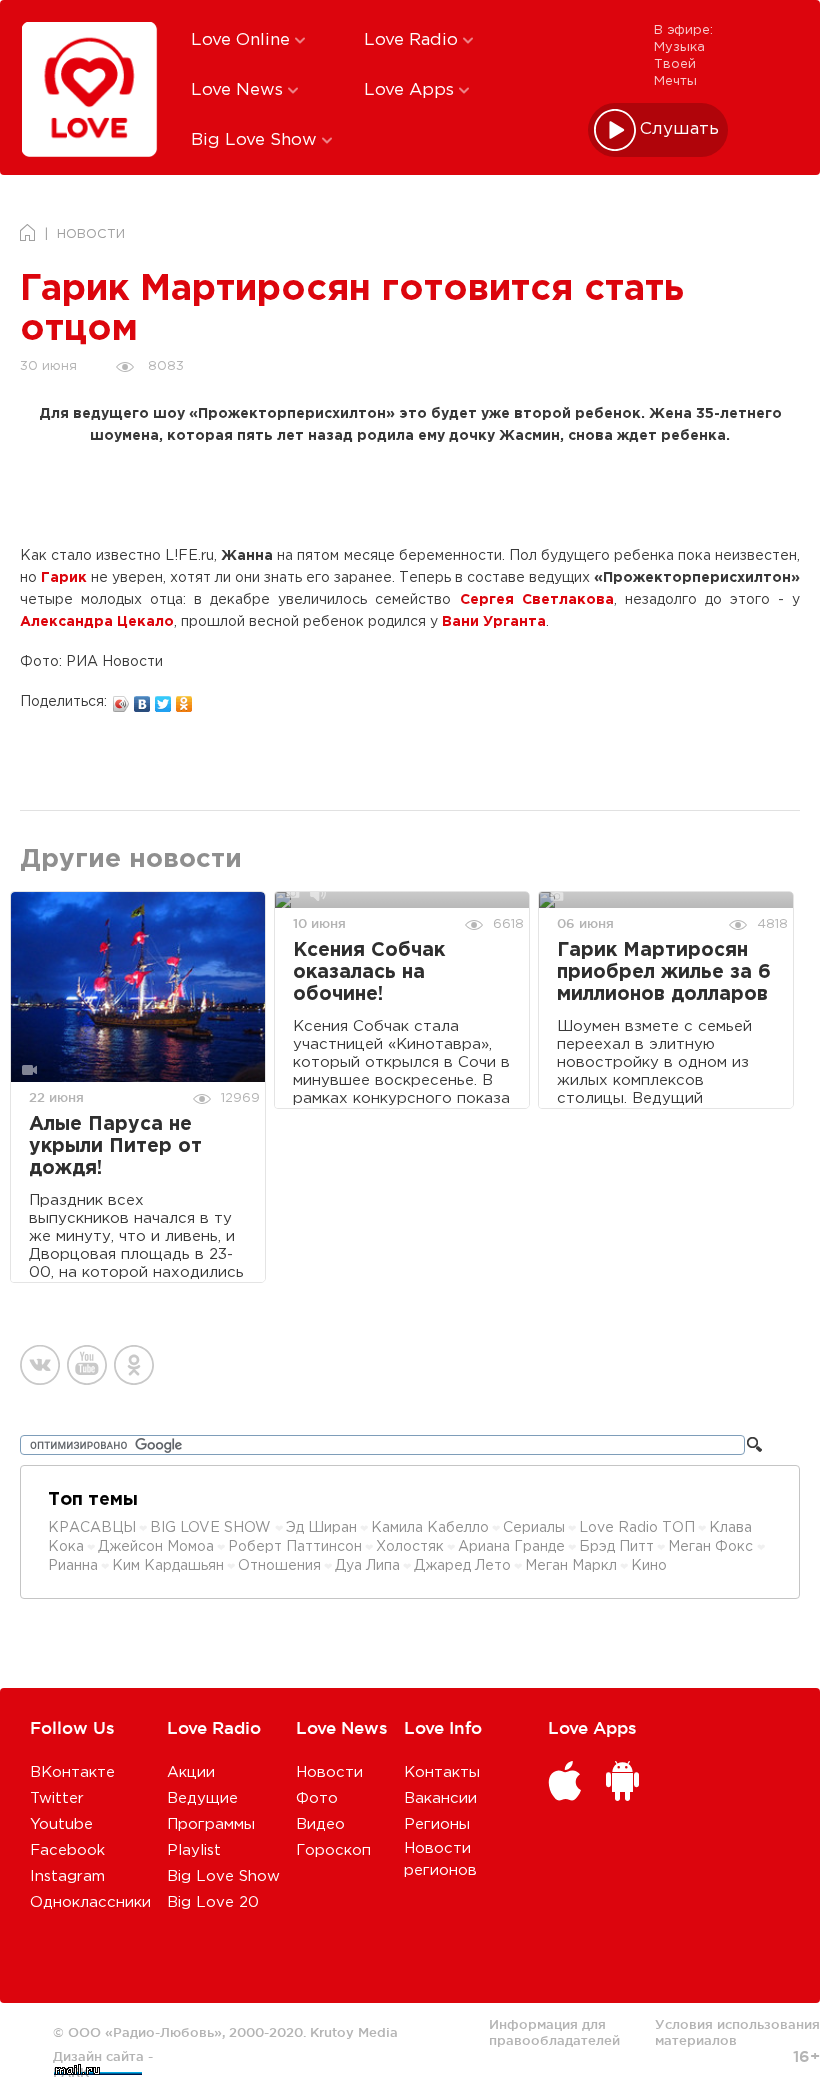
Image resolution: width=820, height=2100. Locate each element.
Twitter (57, 1798)
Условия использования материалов (737, 2032)
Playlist (194, 1850)
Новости (329, 1772)
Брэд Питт (616, 1547)
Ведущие (202, 1798)
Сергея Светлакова (537, 600)
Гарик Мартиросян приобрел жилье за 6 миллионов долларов (664, 972)
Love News (239, 90)
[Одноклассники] (184, 699)
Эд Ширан (321, 1528)
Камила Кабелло (430, 1528)
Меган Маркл (571, 1566)
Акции (191, 1772)
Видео (320, 1824)
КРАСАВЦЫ (92, 1528)
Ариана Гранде (511, 1547)
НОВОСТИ (91, 234)
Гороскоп (333, 1850)
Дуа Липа (367, 1566)
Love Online (243, 40)
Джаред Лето (462, 1566)
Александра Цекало (97, 622)
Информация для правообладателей (554, 2032)
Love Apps (411, 90)
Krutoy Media (354, 2032)
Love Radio (413, 40)
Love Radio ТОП (637, 1528)
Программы (211, 1824)
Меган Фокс (712, 1547)
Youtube (61, 1824)
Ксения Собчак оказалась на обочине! (369, 972)
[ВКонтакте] (142, 699)
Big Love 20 (213, 1902)
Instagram (67, 1876)
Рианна (73, 1566)
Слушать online (680, 129)
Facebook (67, 1850)
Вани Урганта (494, 622)
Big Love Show (256, 140)
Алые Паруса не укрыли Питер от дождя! (115, 1146)
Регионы (437, 1824)
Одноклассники (90, 1902)
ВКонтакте (72, 1772)
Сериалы (534, 1528)
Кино (649, 1566)
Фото (317, 1798)
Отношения (279, 1566)
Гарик (64, 578)
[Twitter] (163, 699)
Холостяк (410, 1547)
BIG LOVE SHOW (212, 1528)
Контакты (442, 1772)
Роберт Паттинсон (295, 1547)
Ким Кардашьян (168, 1566)
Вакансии (440, 1798)
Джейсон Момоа (156, 1547)
